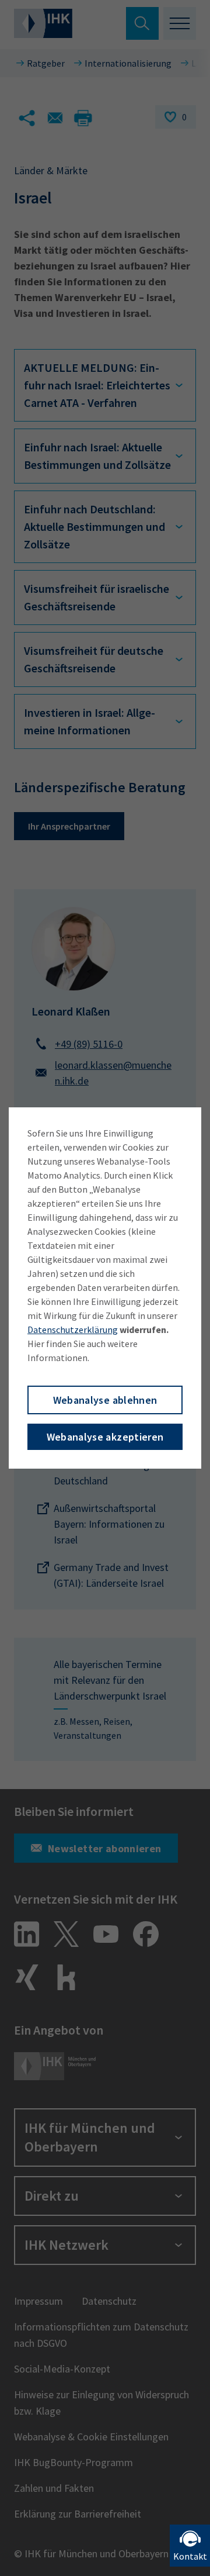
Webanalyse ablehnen (105, 1400)
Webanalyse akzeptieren (105, 1437)
